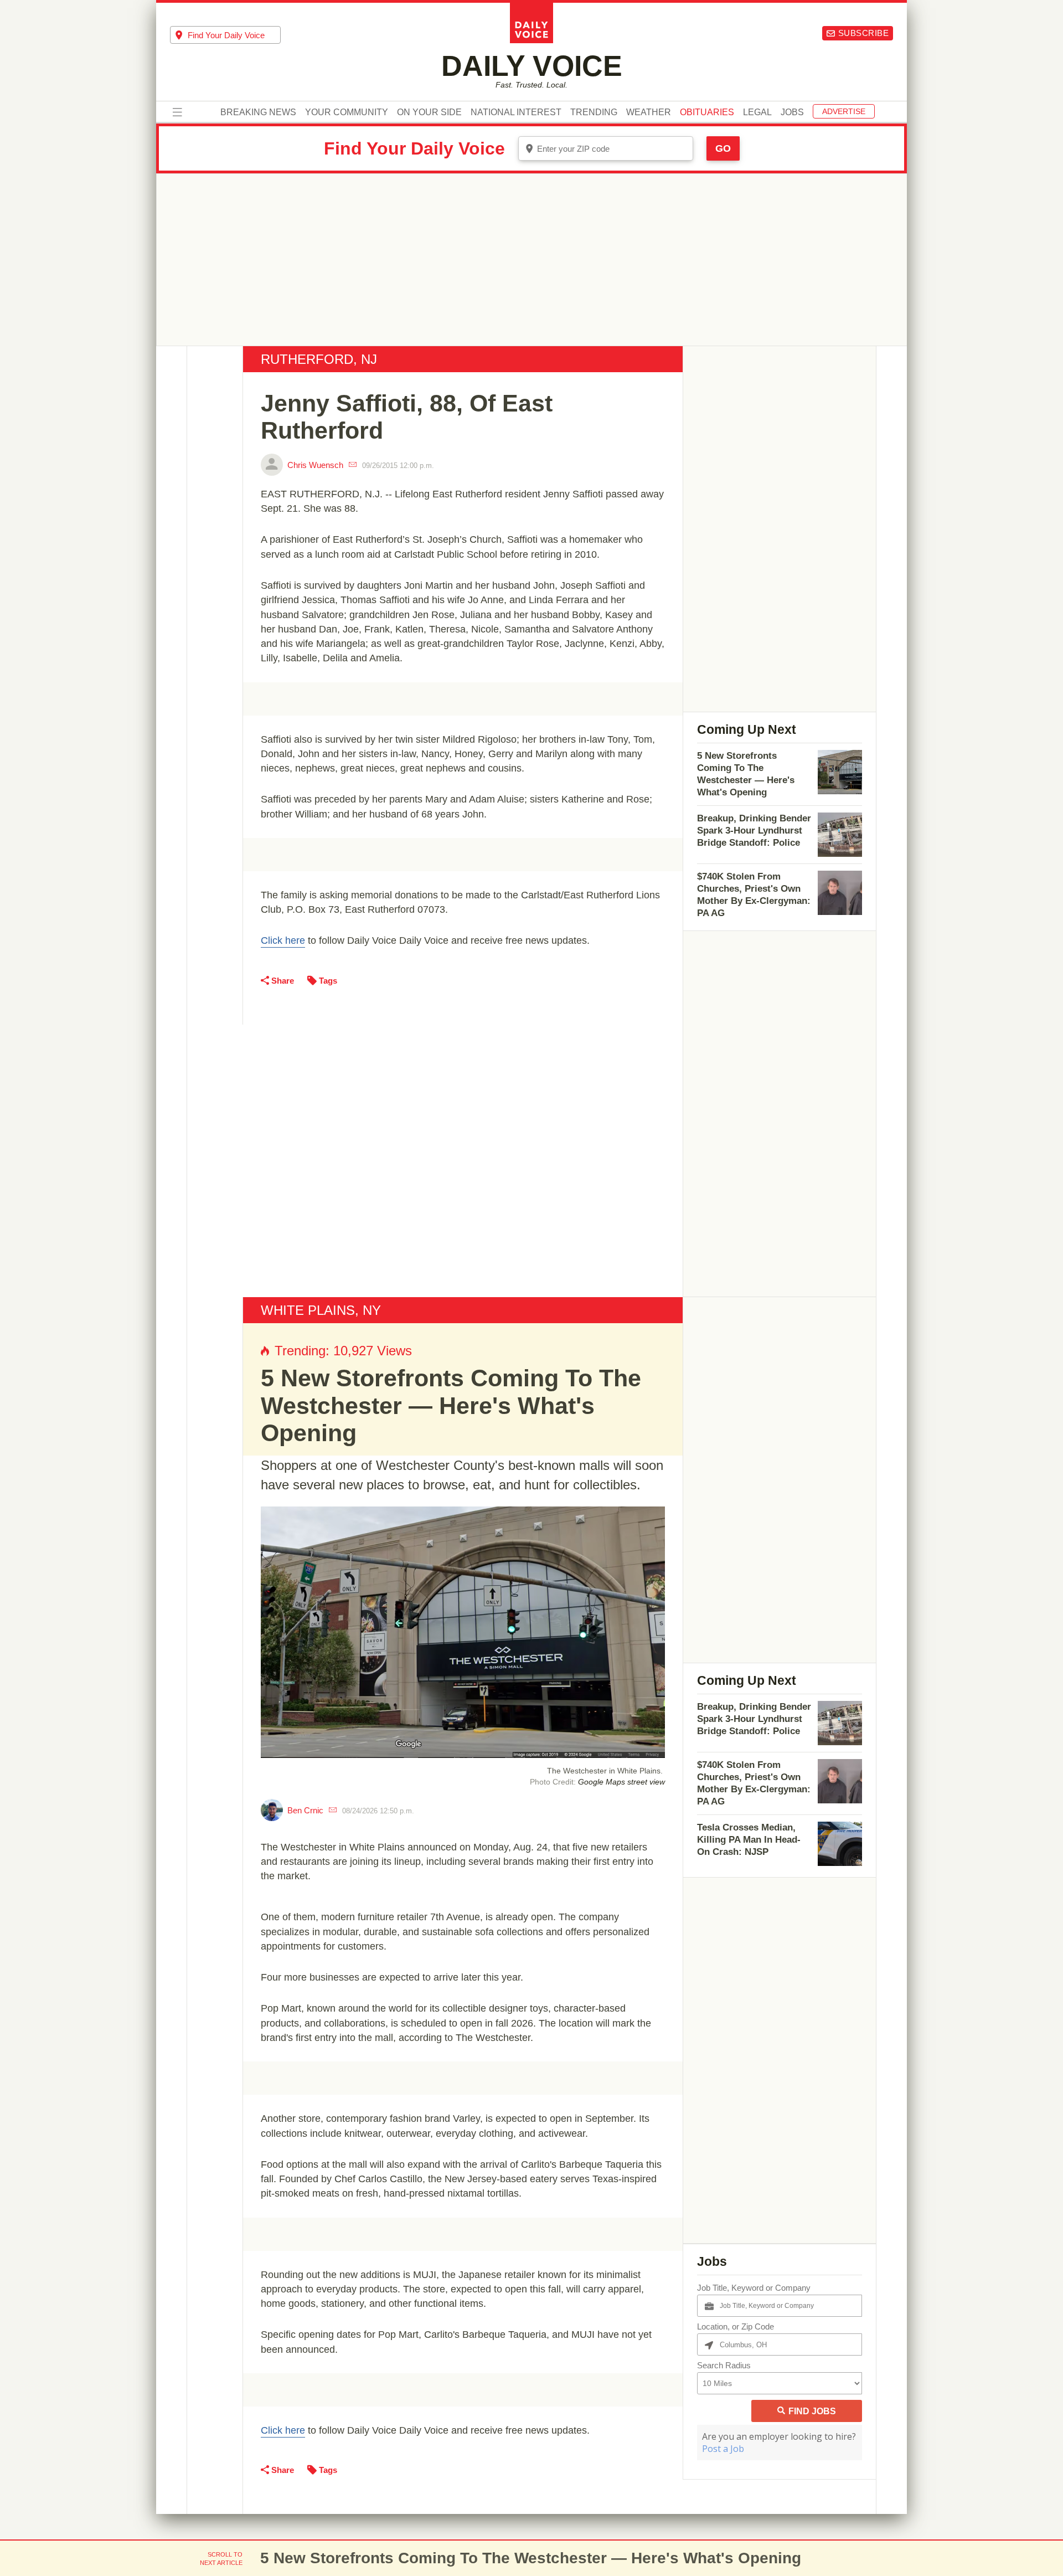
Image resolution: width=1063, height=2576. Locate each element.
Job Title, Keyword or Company (754, 2288)
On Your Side (429, 112)
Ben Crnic (305, 1810)
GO (723, 148)
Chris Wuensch (315, 465)
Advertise (844, 111)
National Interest (516, 112)
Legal (757, 112)
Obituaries (707, 112)
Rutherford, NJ (319, 359)
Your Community (347, 112)
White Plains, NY (321, 1310)
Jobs (792, 112)
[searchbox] (234, 35)
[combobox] (225, 35)
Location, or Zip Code (736, 2326)
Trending (594, 112)
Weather (649, 112)
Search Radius (724, 2365)
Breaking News (258, 112)
